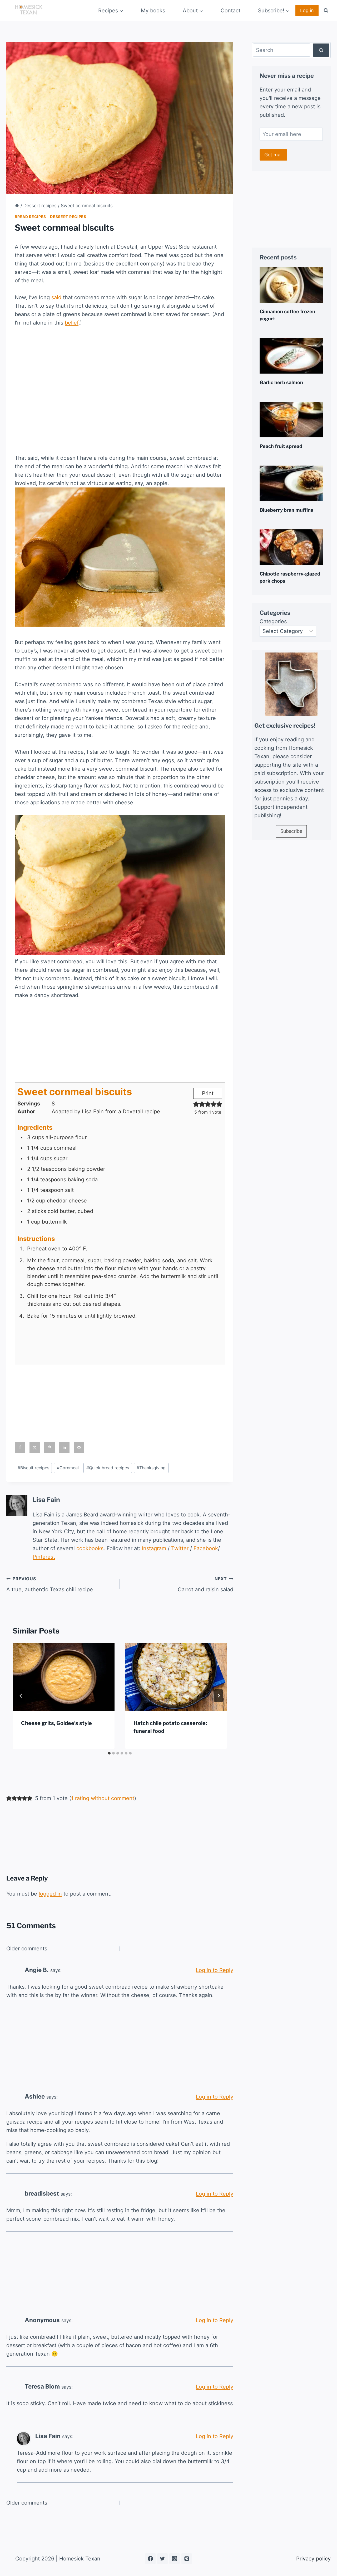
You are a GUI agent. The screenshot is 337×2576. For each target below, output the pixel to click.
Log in (307, 10)
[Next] (219, 1696)
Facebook (206, 1548)
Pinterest (44, 1557)
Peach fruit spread (281, 446)
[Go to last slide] (21, 1696)
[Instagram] (175, 2559)
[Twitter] (162, 2559)
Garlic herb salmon (281, 382)
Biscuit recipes (33, 1468)
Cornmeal (68, 1468)
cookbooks (90, 1548)
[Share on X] (35, 1447)
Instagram (154, 1548)
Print (208, 1093)
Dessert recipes (68, 217)
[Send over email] (79, 1447)
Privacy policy (313, 2559)
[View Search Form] (326, 11)
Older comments (27, 1949)
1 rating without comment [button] (103, 1798)
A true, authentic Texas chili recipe (50, 1584)
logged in (50, 1894)
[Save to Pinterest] (49, 1447)
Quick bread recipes (108, 1468)
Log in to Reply (215, 1970)
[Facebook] (150, 2559)
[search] (321, 50)
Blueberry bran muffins (286, 510)
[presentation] (64, 1677)
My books (153, 11)
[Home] (17, 206)
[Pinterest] (187, 2559)
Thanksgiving (151, 1468)
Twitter (180, 1548)
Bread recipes (30, 217)
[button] (196, 1104)
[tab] (109, 1753)
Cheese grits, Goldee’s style (56, 1723)
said (57, 297)
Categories (273, 621)
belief (72, 323)
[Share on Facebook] (20, 1447)
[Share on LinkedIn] (64, 1447)
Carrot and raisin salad (205, 1584)
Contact (231, 11)
